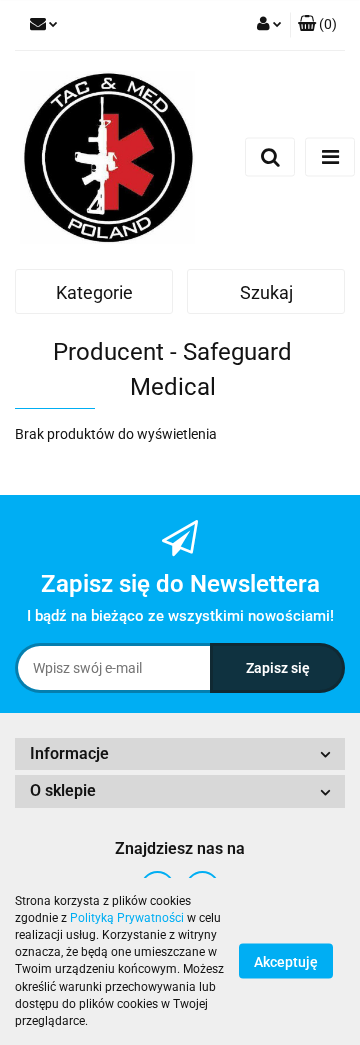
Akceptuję (286, 962)
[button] (317, 25)
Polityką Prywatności (127, 918)
